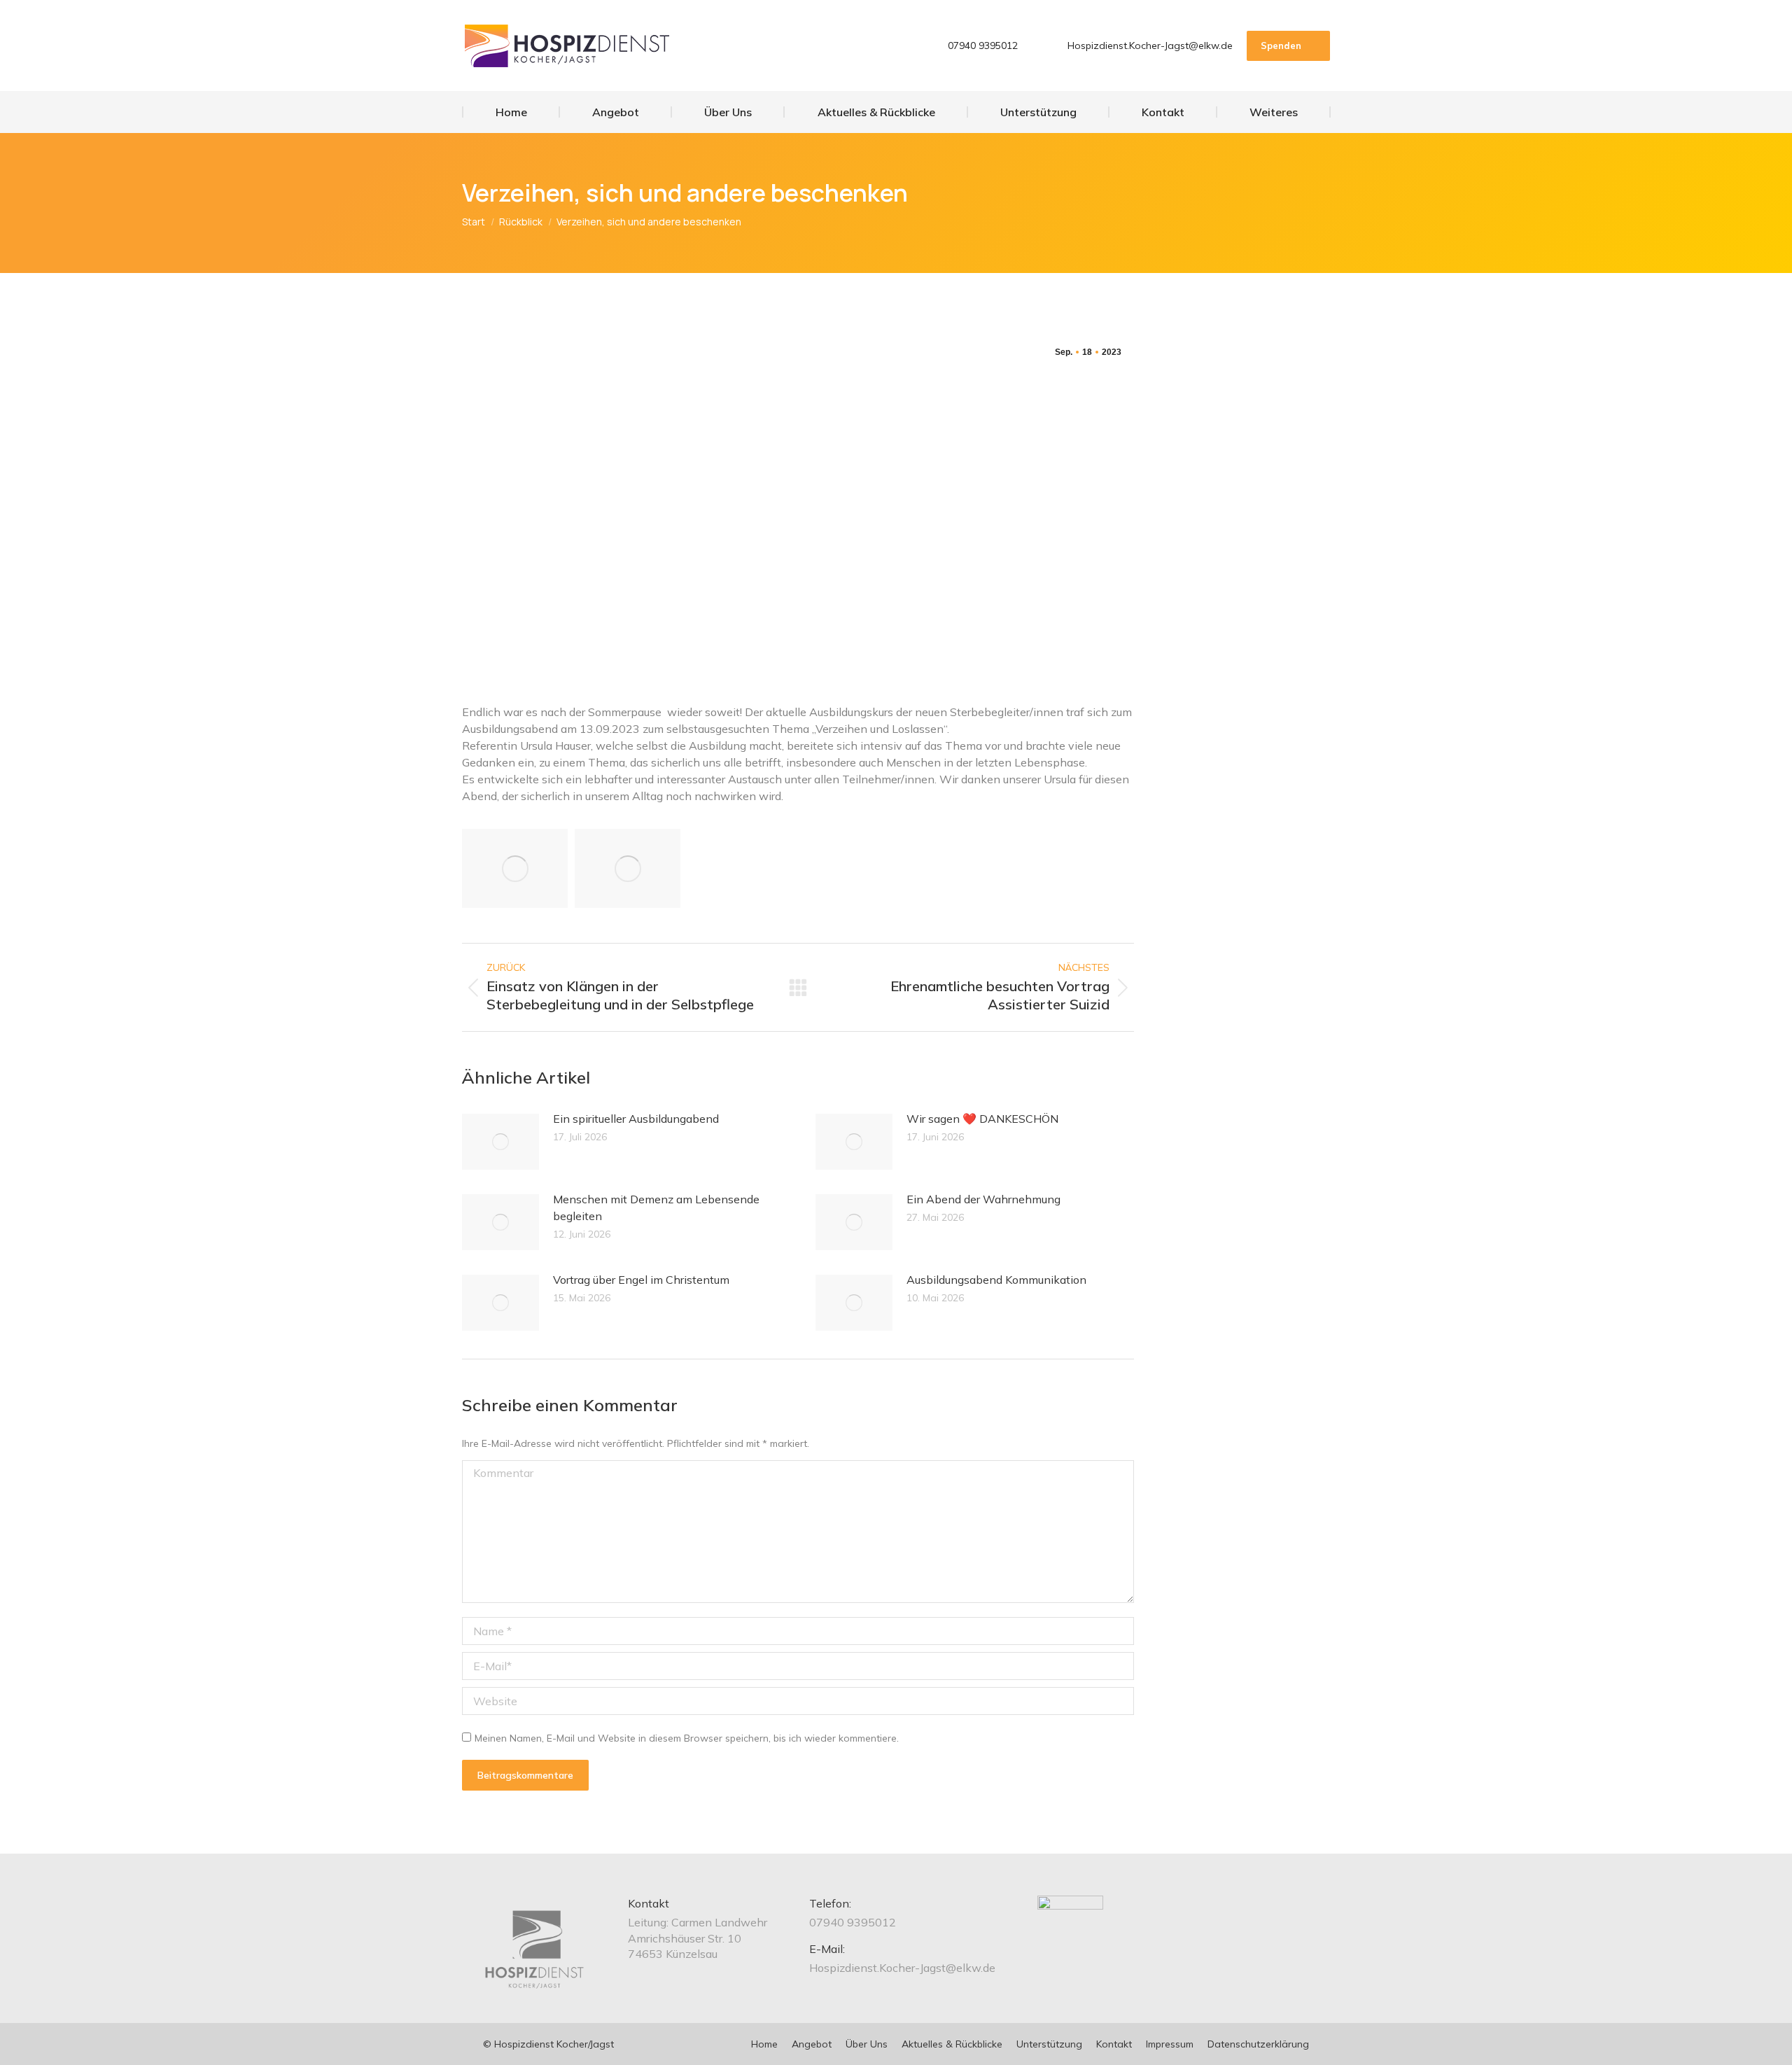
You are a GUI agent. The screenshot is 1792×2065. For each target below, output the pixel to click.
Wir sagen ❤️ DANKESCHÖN (982, 1119)
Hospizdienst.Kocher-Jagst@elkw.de (1150, 45)
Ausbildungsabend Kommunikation (996, 1280)
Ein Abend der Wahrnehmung (983, 1199)
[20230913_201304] (628, 868)
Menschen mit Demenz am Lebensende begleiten (656, 1207)
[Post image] (500, 1142)
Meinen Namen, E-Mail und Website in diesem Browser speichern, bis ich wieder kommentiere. (687, 1738)
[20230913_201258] (515, 868)
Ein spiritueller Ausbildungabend (636, 1119)
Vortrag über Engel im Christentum (641, 1280)
